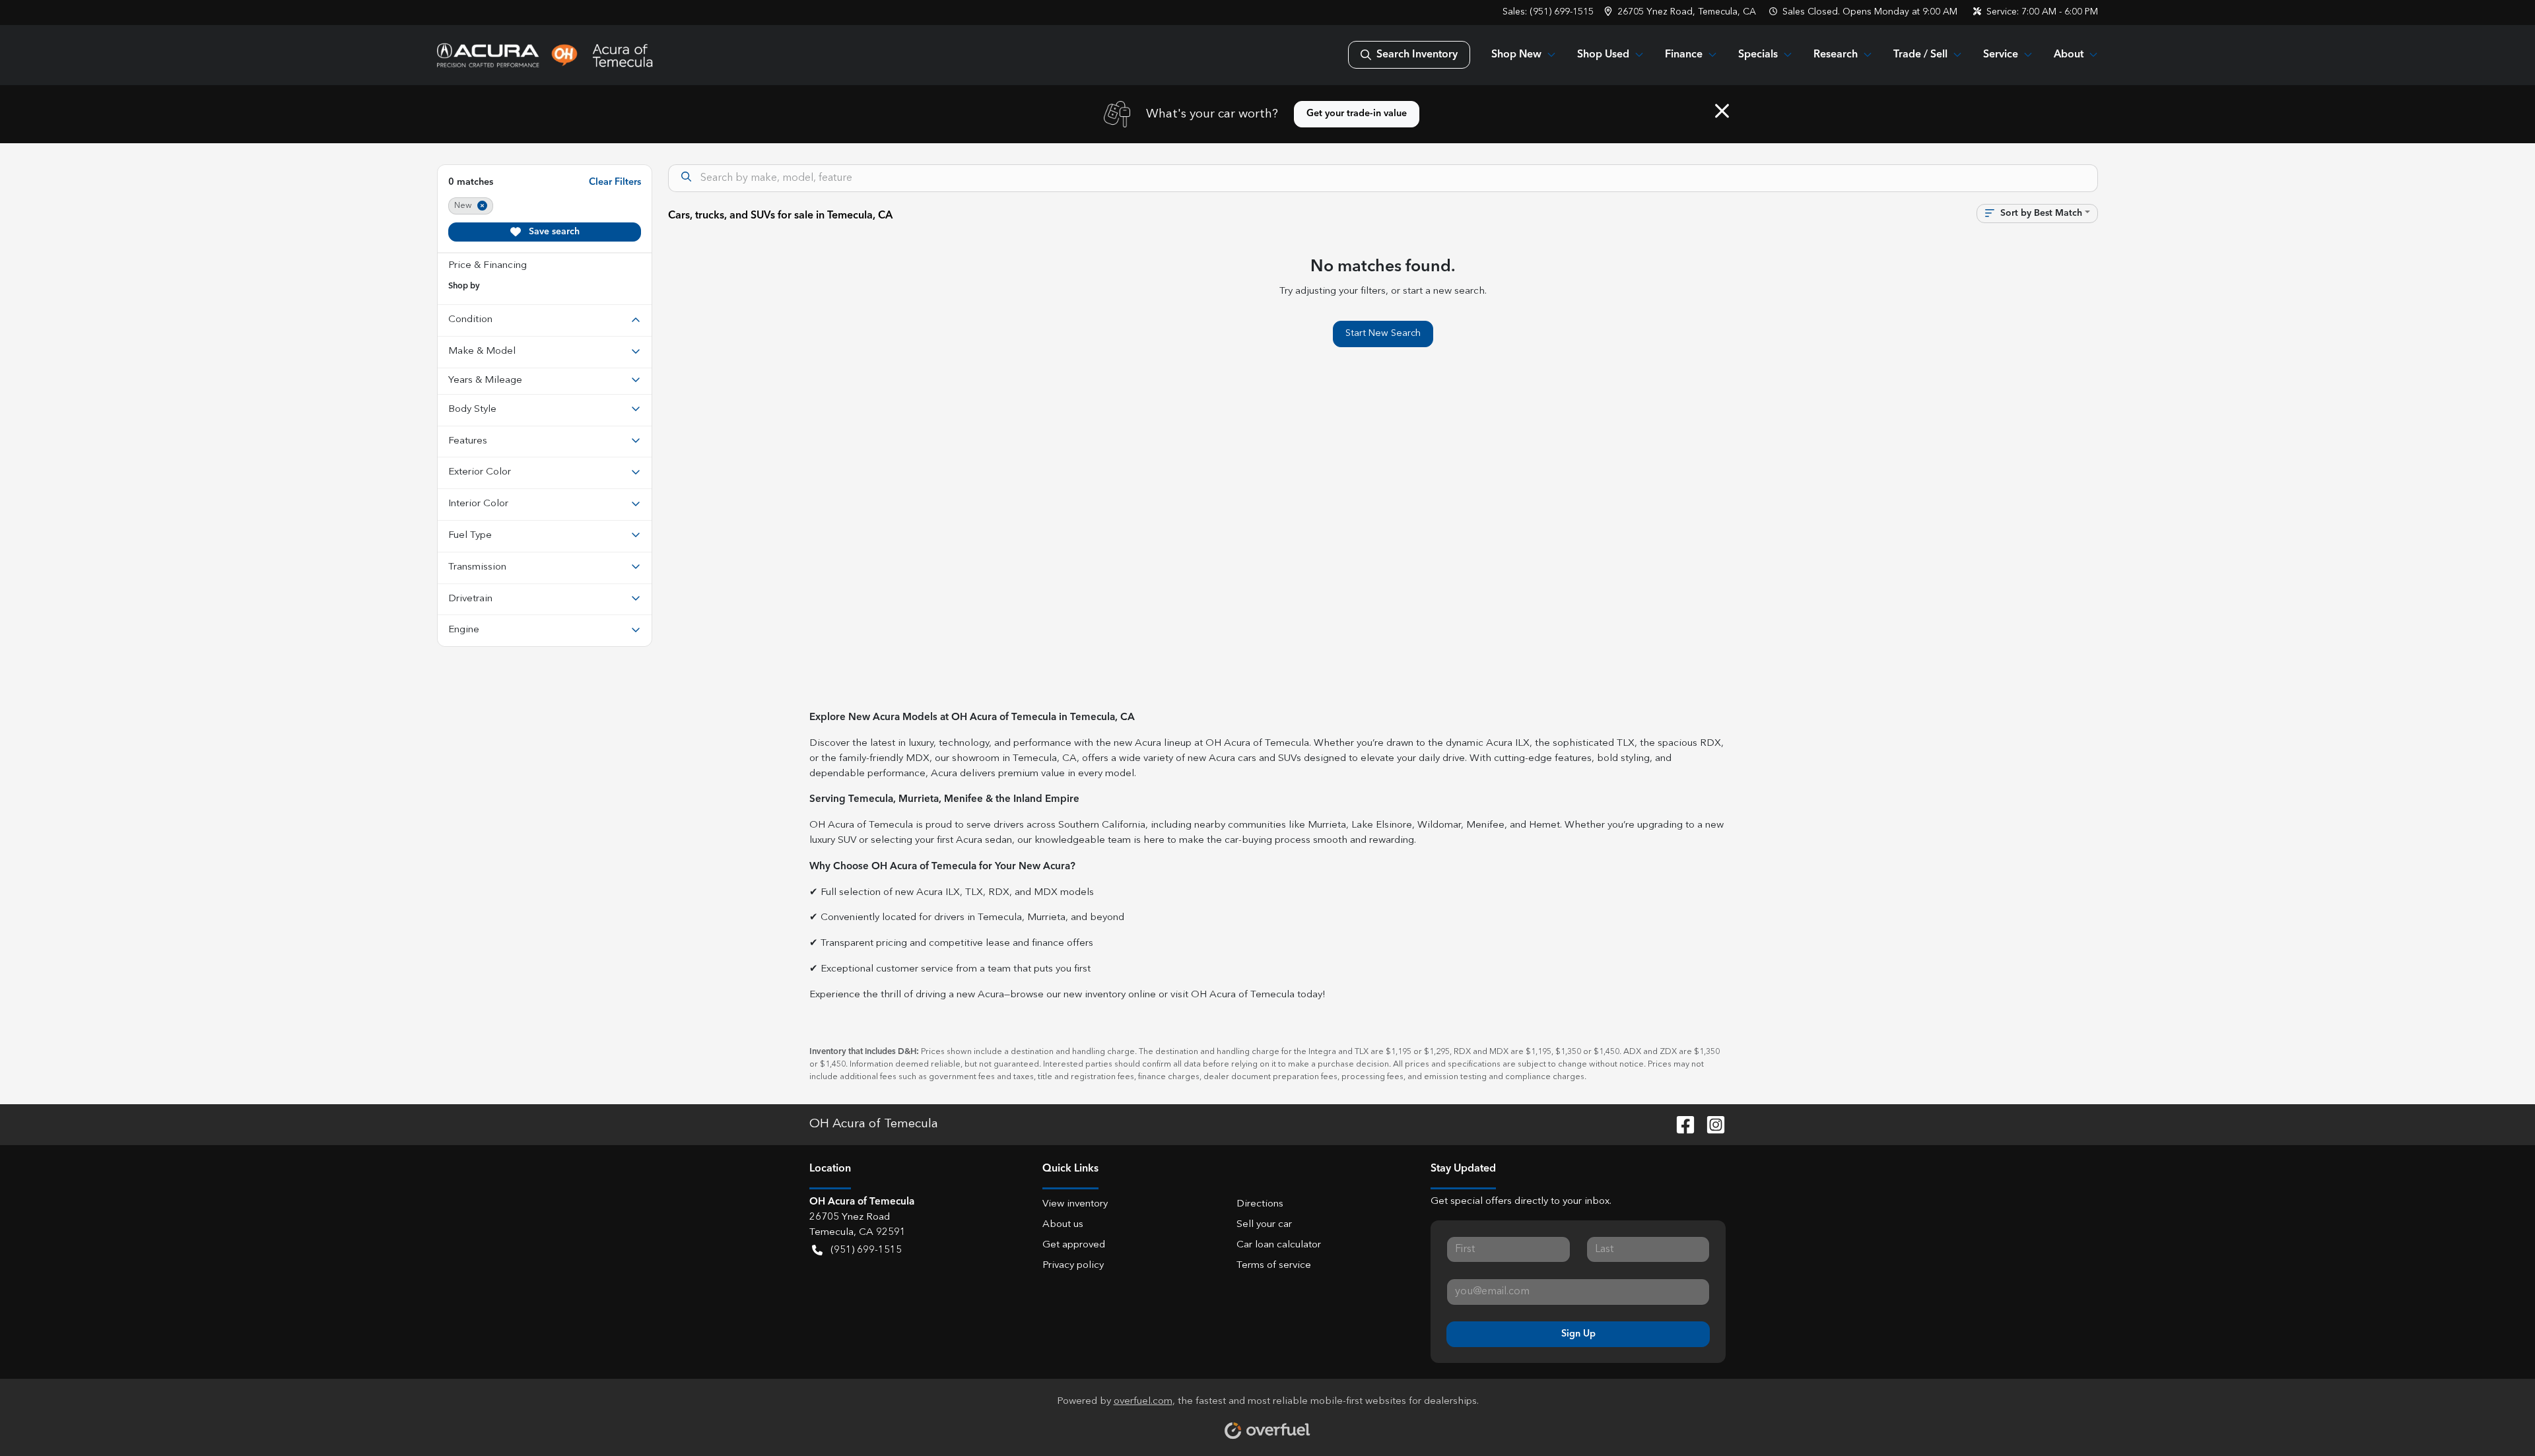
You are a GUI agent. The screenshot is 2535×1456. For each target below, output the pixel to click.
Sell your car (1264, 1225)
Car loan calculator (1279, 1245)
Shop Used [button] (1603, 55)
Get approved (1074, 1245)
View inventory (1075, 1204)
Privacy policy (1073, 1266)
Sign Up (1578, 1334)
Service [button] (2001, 55)
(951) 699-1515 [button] (866, 1250)
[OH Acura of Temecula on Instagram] (1710, 1125)
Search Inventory (1417, 55)
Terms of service (1274, 1266)
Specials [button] (1758, 55)
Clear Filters (615, 182)
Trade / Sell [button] (1920, 55)
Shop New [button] (1516, 55)
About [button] (2069, 55)
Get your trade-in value (1357, 114)
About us (1063, 1225)
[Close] (1722, 111)
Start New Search (1383, 333)
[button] (1681, 12)
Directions (1260, 1204)
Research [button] (1836, 55)
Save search (553, 232)
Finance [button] (1684, 55)
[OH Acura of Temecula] (546, 55)
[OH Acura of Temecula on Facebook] (1680, 1125)
